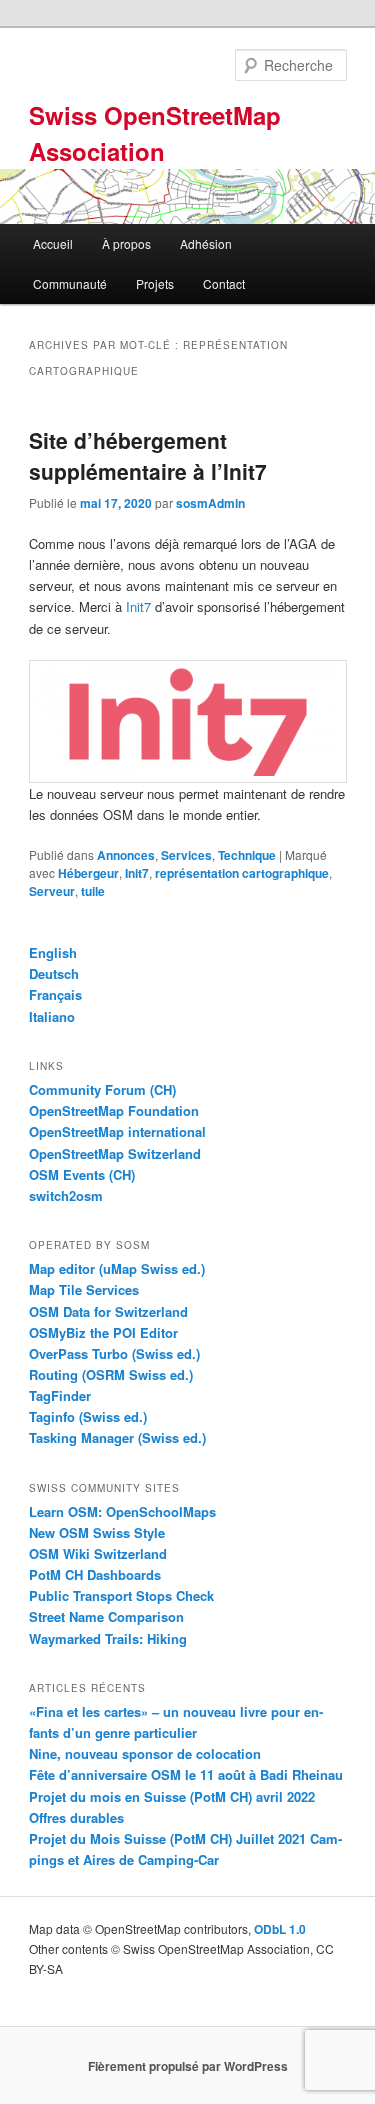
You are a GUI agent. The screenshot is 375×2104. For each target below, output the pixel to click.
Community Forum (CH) (102, 1089)
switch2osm (66, 1195)
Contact (224, 283)
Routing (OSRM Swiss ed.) (111, 1374)
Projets (155, 283)
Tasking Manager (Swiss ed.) (117, 1437)
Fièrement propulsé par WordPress (188, 2066)
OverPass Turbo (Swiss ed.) (114, 1353)
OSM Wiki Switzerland (98, 1553)
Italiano (52, 1016)
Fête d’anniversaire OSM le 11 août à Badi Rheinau (186, 1774)
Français (55, 994)
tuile (93, 891)
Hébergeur (88, 873)
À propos (126, 243)
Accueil (53, 243)
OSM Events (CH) (82, 1174)
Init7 (138, 606)
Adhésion (206, 243)
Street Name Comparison (106, 1616)
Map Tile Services (84, 1289)
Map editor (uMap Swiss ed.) (117, 1268)
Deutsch (54, 973)
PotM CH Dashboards (95, 1574)
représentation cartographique (242, 873)
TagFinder (60, 1395)
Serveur (52, 891)
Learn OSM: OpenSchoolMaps (122, 1511)
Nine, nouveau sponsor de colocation (145, 1753)
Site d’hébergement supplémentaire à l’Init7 (148, 456)
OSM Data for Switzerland (108, 1311)
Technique (247, 855)
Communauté (70, 283)
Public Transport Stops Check (121, 1595)
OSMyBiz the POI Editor (103, 1332)
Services (186, 855)
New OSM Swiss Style (97, 1532)
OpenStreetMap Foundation (114, 1110)
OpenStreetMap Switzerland (115, 1153)
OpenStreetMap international (117, 1131)
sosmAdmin (210, 503)
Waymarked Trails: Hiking (108, 1638)
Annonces (126, 855)
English (53, 952)
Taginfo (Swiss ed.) (88, 1416)
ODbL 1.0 (280, 1929)
